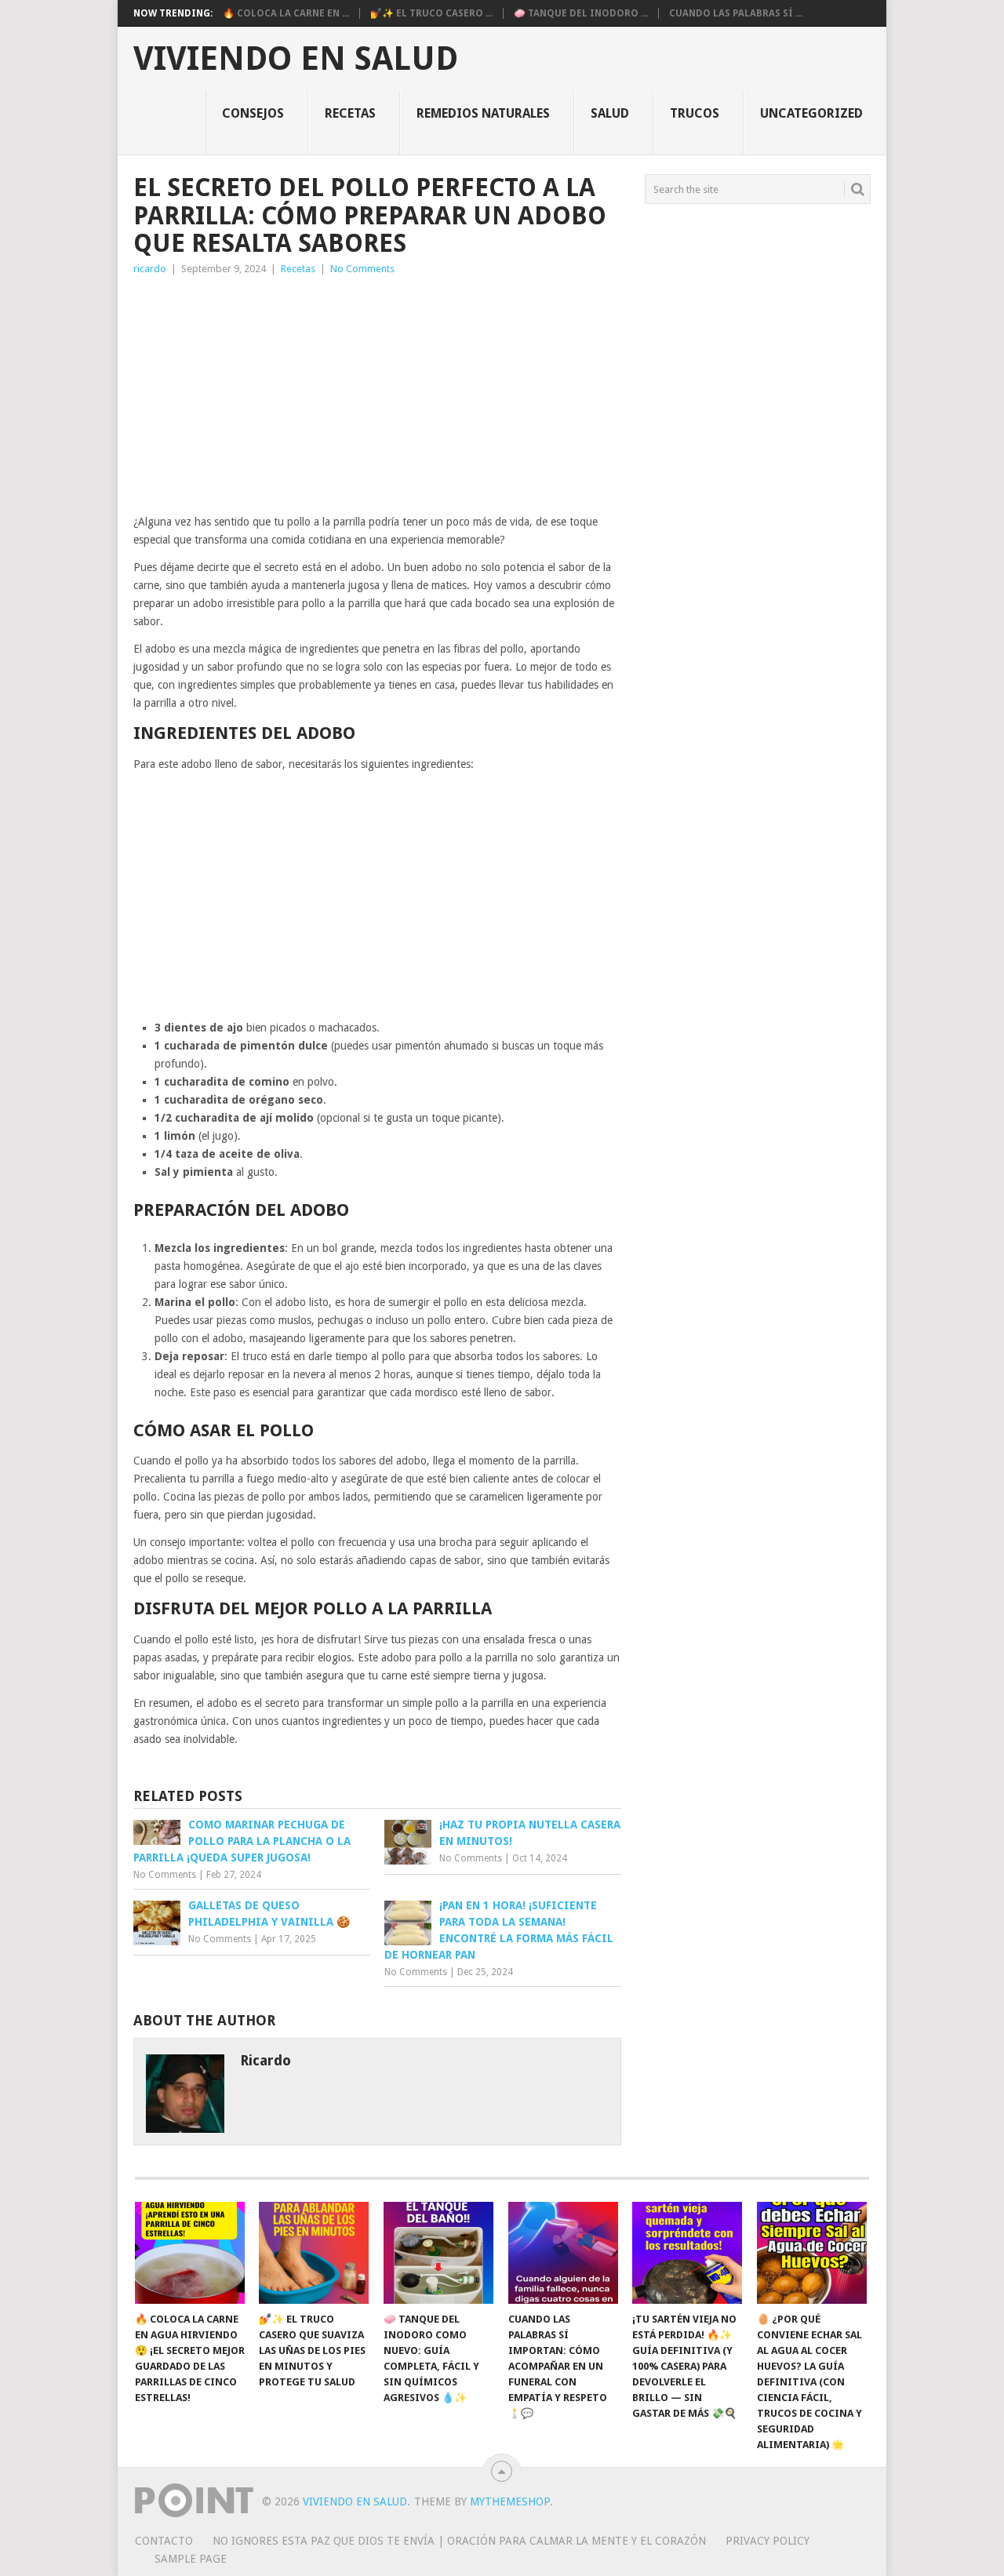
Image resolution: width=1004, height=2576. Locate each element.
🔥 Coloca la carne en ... (286, 13)
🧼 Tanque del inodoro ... (581, 13)
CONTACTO (164, 2541)
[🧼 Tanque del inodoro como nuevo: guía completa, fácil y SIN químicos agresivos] (438, 2253)
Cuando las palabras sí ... (736, 13)
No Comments (362, 269)
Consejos (253, 113)
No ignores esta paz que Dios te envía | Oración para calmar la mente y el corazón (459, 2541)
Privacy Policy (768, 2541)
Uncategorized (811, 113)
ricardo (150, 269)
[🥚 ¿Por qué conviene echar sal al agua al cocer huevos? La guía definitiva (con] (812, 2253)
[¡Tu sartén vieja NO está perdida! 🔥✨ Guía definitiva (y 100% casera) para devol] (687, 2253)
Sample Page (191, 2559)
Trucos (695, 113)
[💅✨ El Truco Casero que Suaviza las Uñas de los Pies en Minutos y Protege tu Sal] (314, 2253)
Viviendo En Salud (296, 59)
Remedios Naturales (483, 113)
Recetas (350, 113)
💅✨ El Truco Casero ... (431, 13)
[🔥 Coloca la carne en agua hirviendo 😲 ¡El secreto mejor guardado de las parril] (190, 2253)
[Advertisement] (377, 395)
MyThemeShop (510, 2501)
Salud (610, 113)
